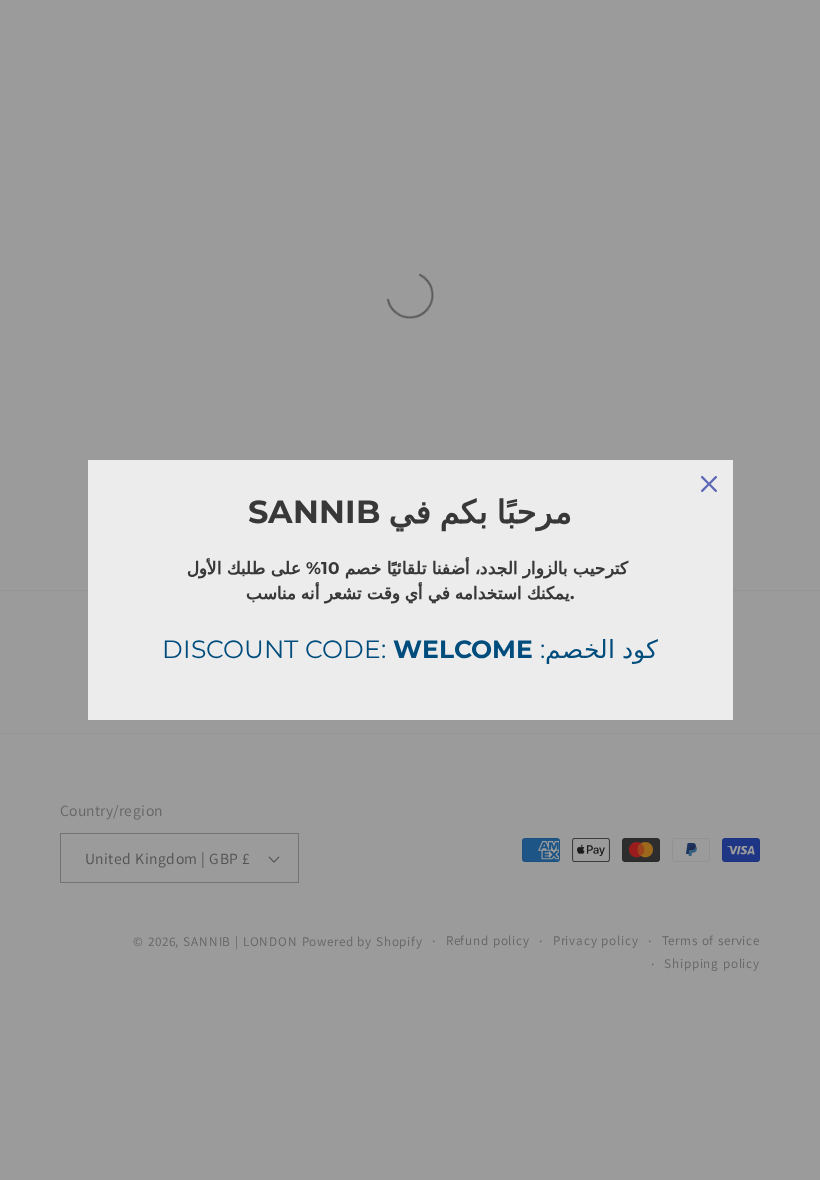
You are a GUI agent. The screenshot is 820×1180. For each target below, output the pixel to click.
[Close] (709, 484)
